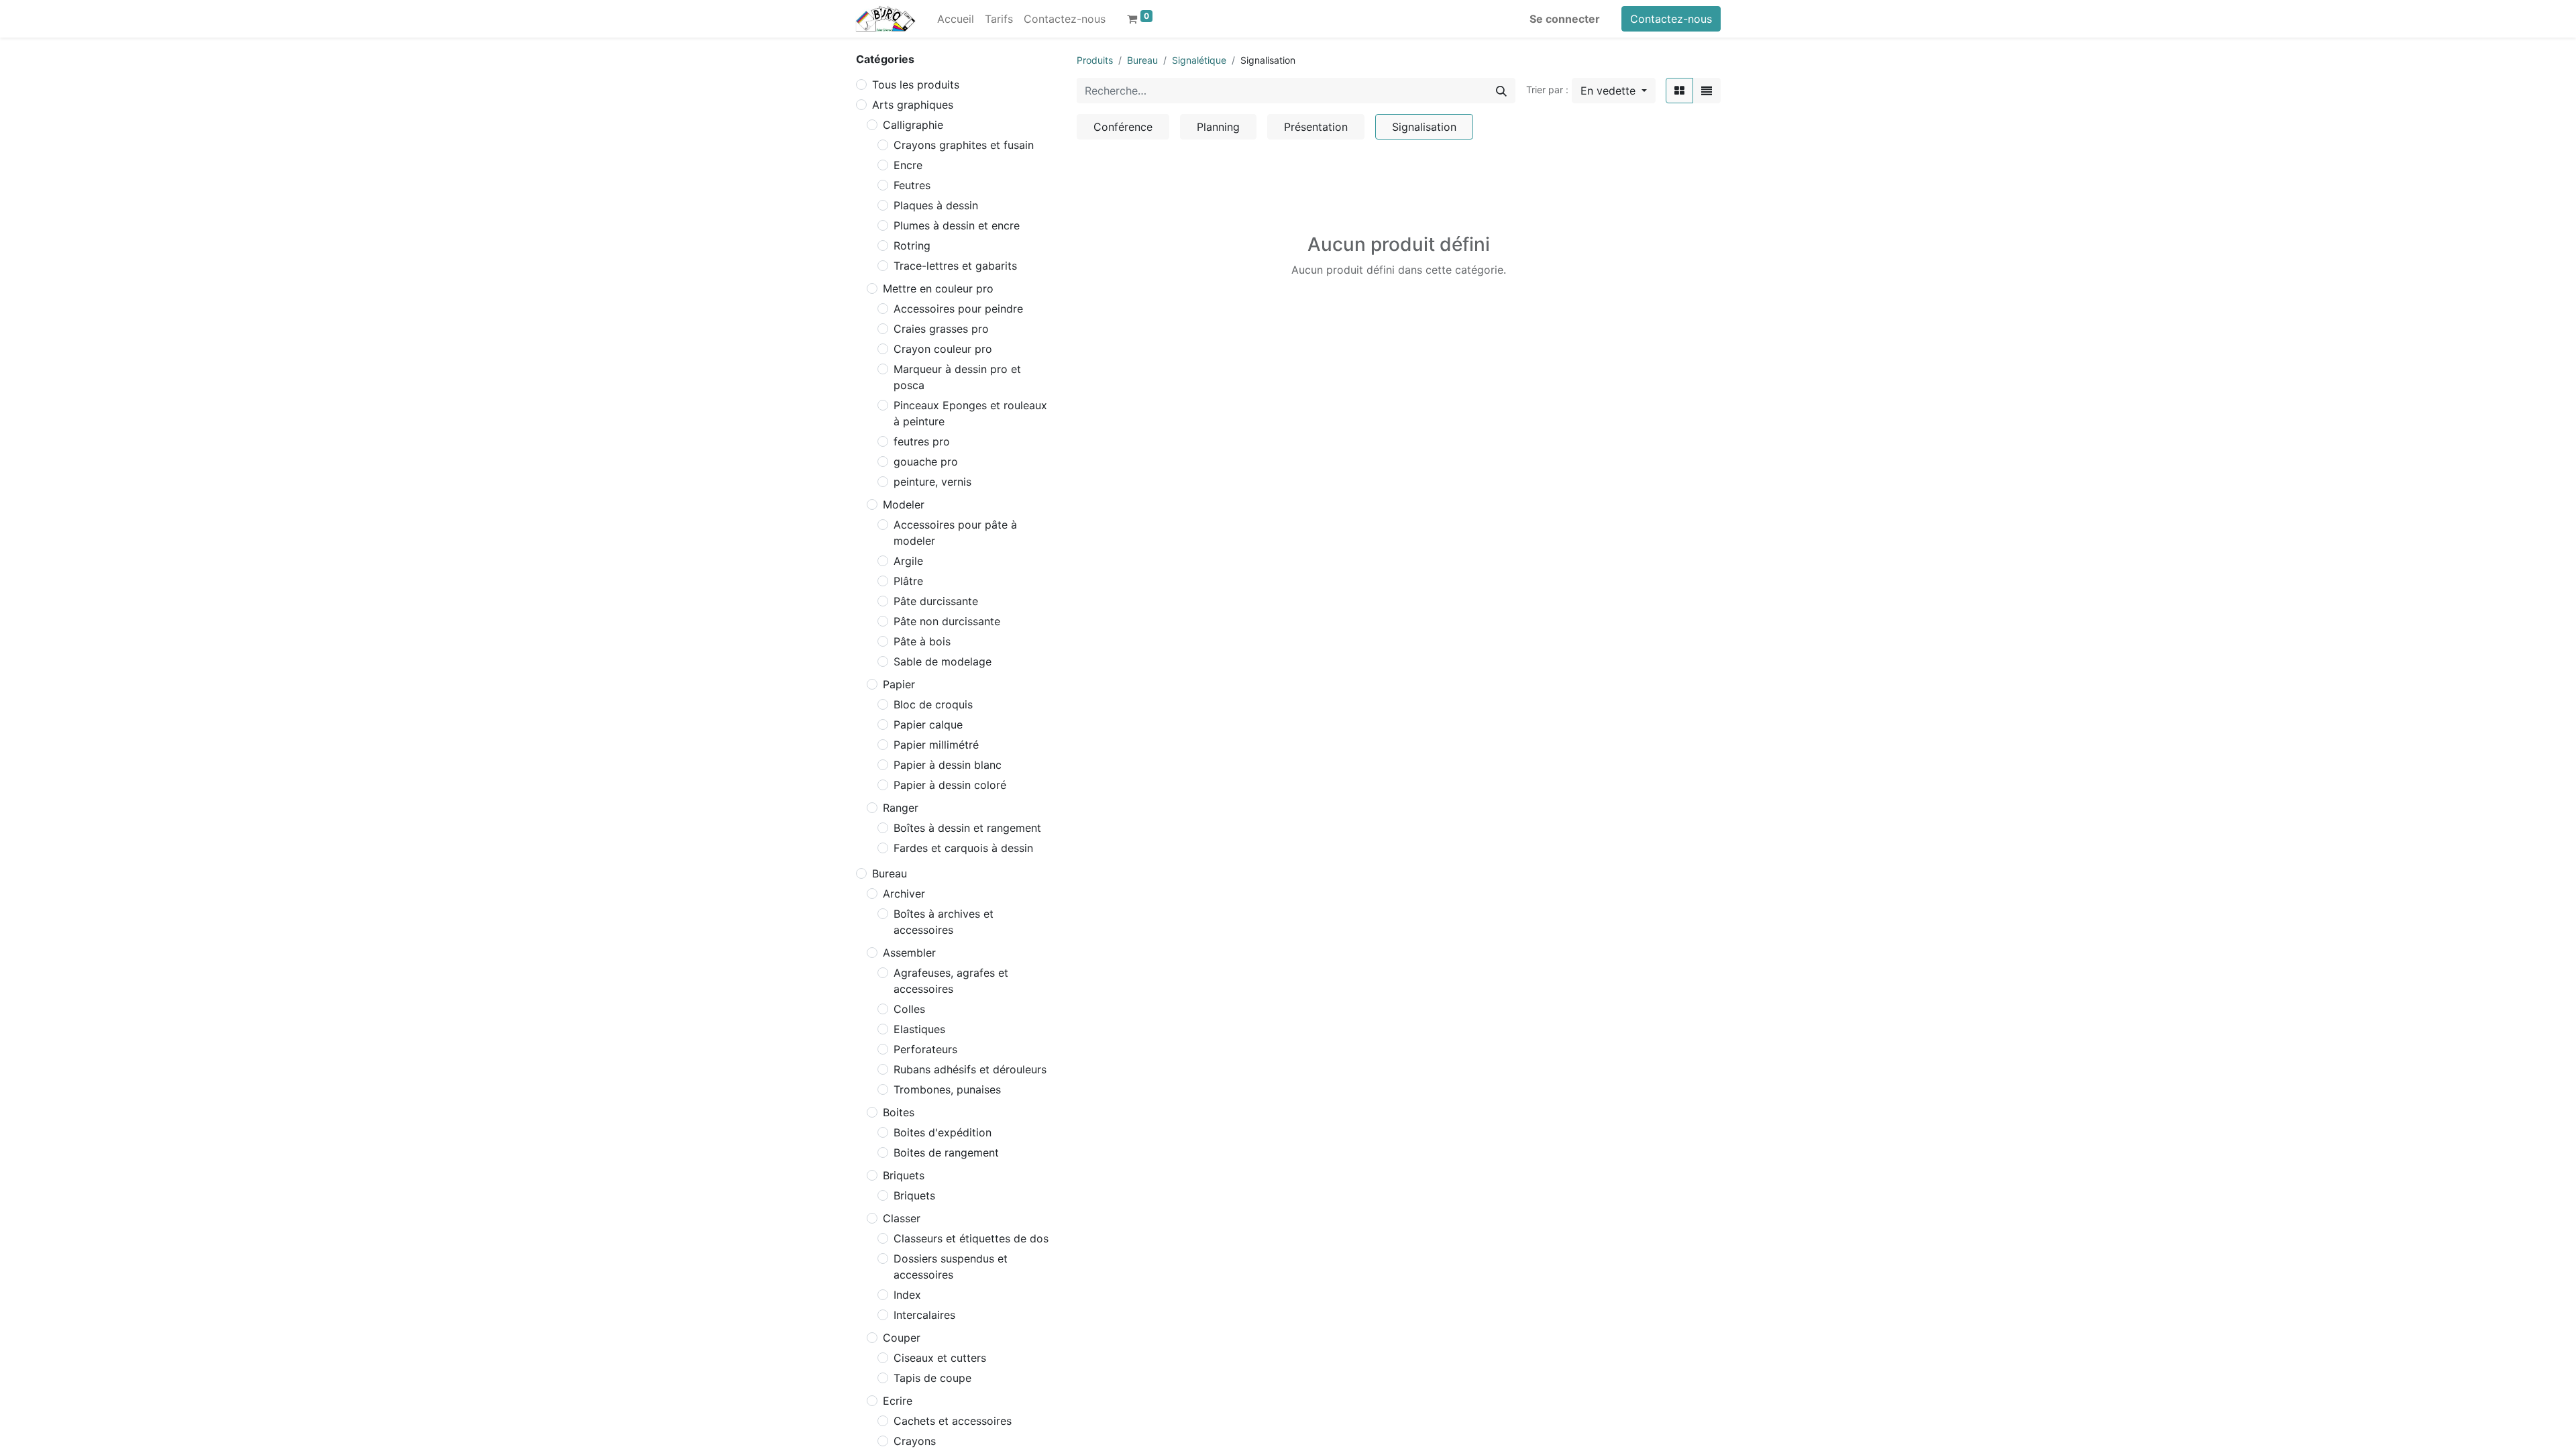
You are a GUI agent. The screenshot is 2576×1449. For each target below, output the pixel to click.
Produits (1095, 60)
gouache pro (926, 462)
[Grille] (1679, 91)
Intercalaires (924, 1315)
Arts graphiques (913, 105)
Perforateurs (925, 1049)
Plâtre (908, 581)
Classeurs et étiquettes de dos (971, 1238)
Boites (899, 1112)
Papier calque (928, 724)
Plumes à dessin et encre (957, 225)
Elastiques (919, 1029)
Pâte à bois (922, 641)
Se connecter (1565, 19)
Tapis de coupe (932, 1378)
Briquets (904, 1175)
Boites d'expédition (943, 1132)
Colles (909, 1009)
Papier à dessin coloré (950, 785)
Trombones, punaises (947, 1089)
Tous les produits (916, 85)
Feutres (912, 185)
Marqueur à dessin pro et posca (957, 377)
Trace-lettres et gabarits (955, 266)
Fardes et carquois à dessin (963, 848)
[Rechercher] (1501, 91)
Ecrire (898, 1401)
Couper (902, 1338)
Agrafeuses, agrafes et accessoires (951, 981)
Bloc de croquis (933, 704)
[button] (1614, 91)
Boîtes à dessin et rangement (967, 828)
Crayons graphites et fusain (964, 145)
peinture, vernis (932, 482)
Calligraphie (913, 125)
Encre (908, 165)
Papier (899, 684)
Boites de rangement (946, 1152)
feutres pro (922, 441)
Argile (908, 561)
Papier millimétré (936, 745)
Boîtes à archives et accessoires (944, 922)
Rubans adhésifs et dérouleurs (970, 1069)
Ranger (901, 808)
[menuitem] (956, 19)
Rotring (912, 246)
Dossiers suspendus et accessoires (951, 1267)
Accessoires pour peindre (958, 309)
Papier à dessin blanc (948, 765)
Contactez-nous (1671, 19)
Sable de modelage (943, 661)
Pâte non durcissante (947, 621)
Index (907, 1295)
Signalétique (1199, 60)
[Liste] (1707, 91)
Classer (902, 1218)
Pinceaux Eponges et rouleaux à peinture (970, 413)
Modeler (904, 504)
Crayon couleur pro (943, 349)
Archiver (904, 894)
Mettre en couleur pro (938, 288)
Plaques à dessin (936, 205)
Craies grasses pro (941, 329)
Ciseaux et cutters (940, 1358)
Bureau (890, 873)
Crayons (915, 1441)
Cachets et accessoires (953, 1421)
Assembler (909, 953)
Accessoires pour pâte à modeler (955, 533)
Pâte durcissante (936, 601)
